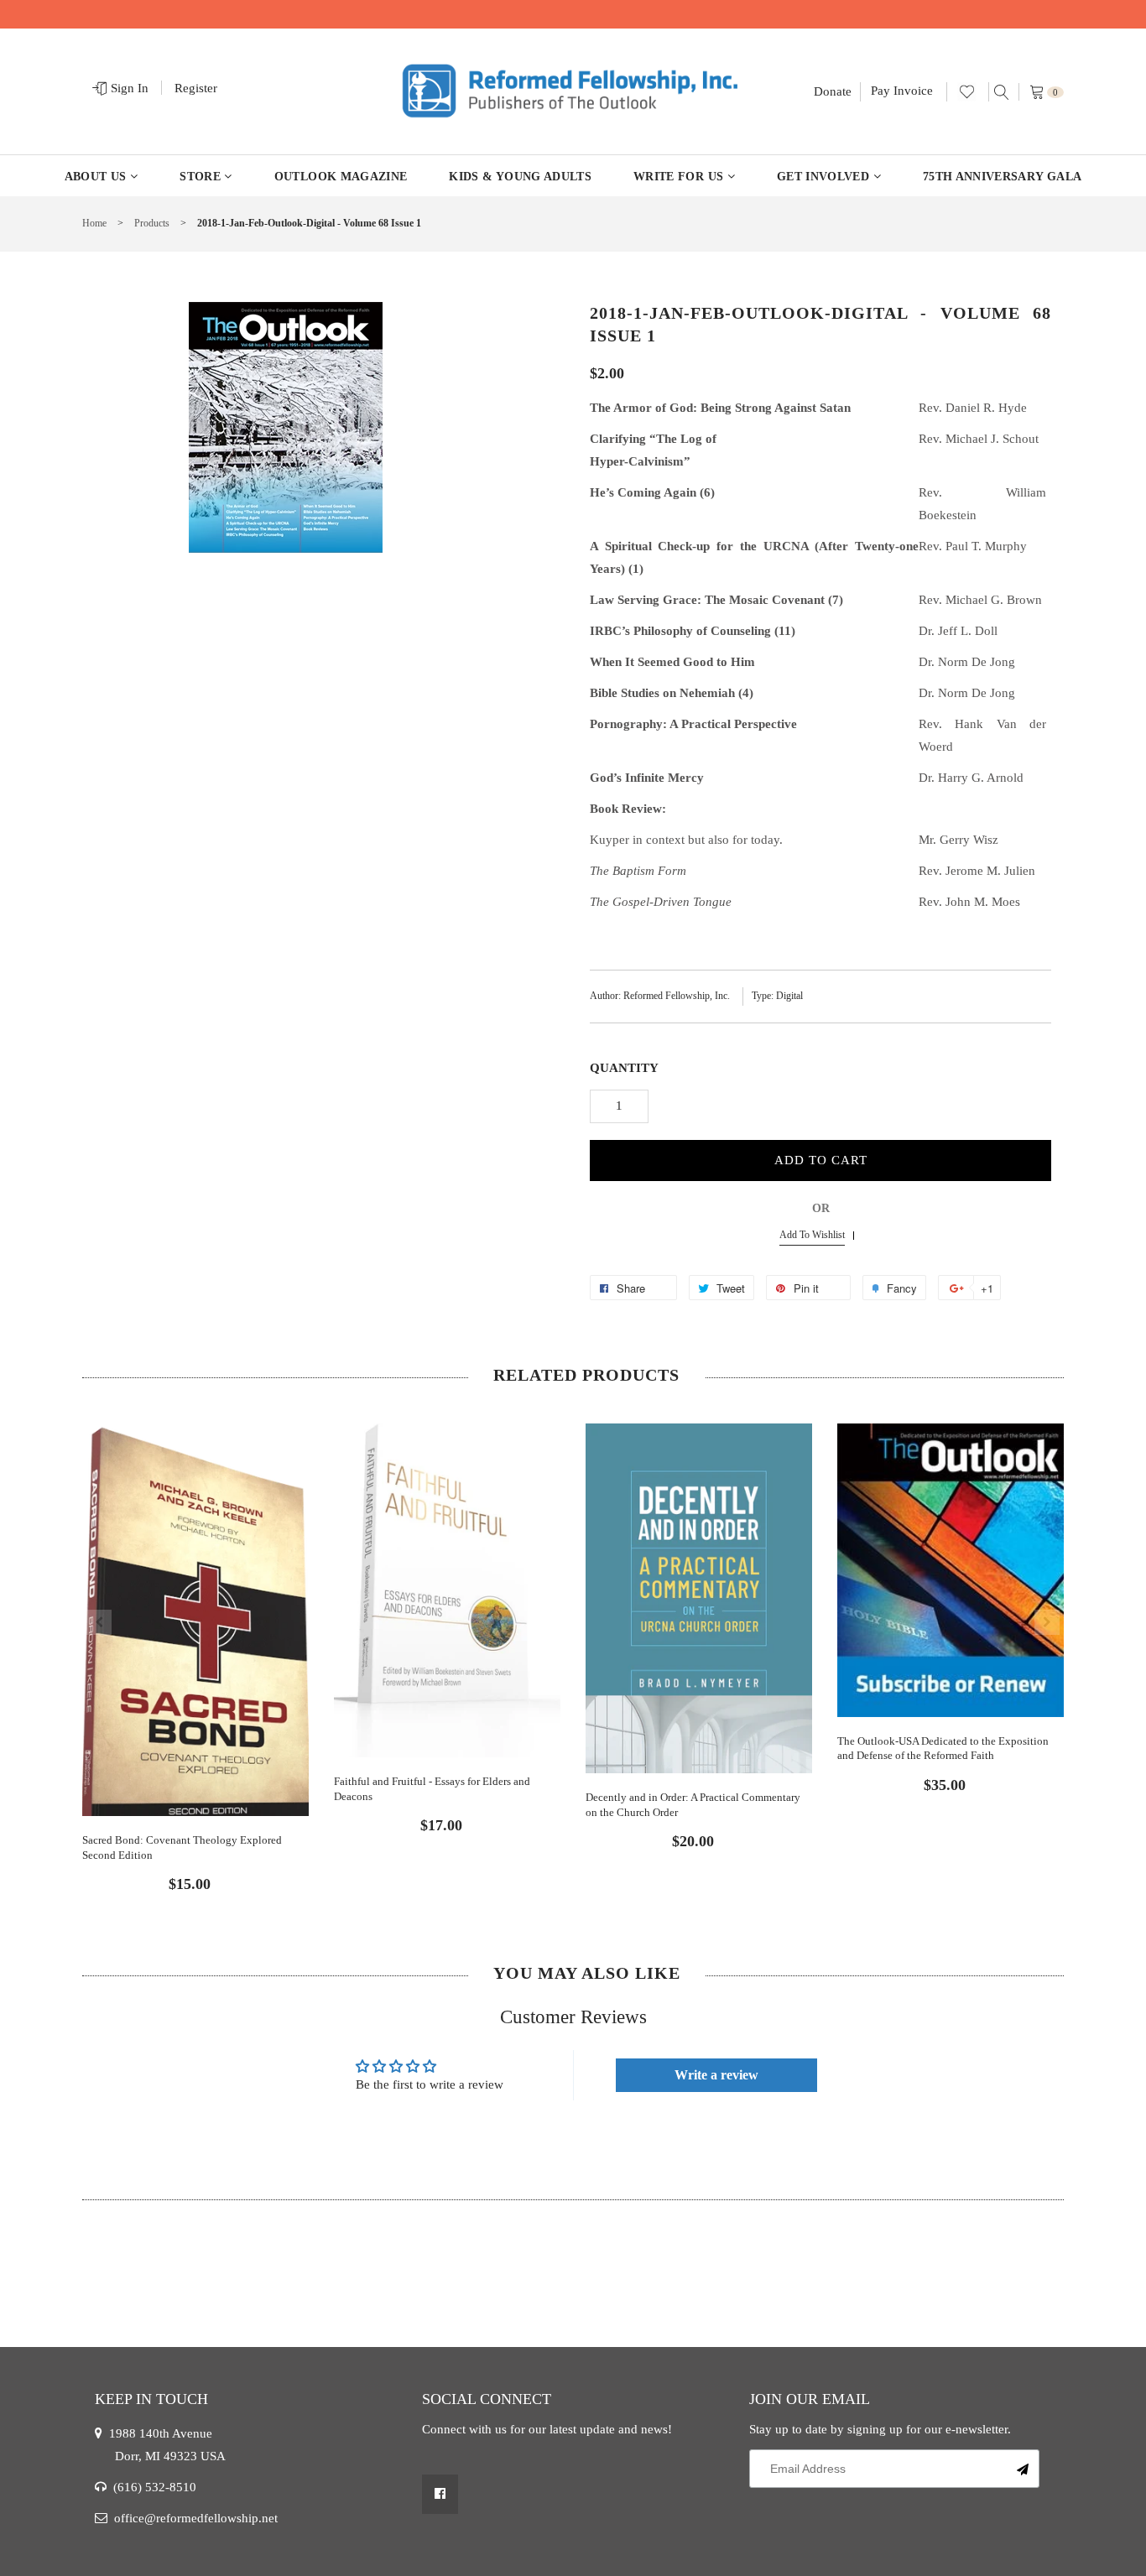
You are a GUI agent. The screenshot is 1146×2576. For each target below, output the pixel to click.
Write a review (716, 2075)
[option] (195, 1644)
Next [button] (1047, 1622)
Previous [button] (99, 1622)
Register (196, 88)
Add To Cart (821, 1160)
